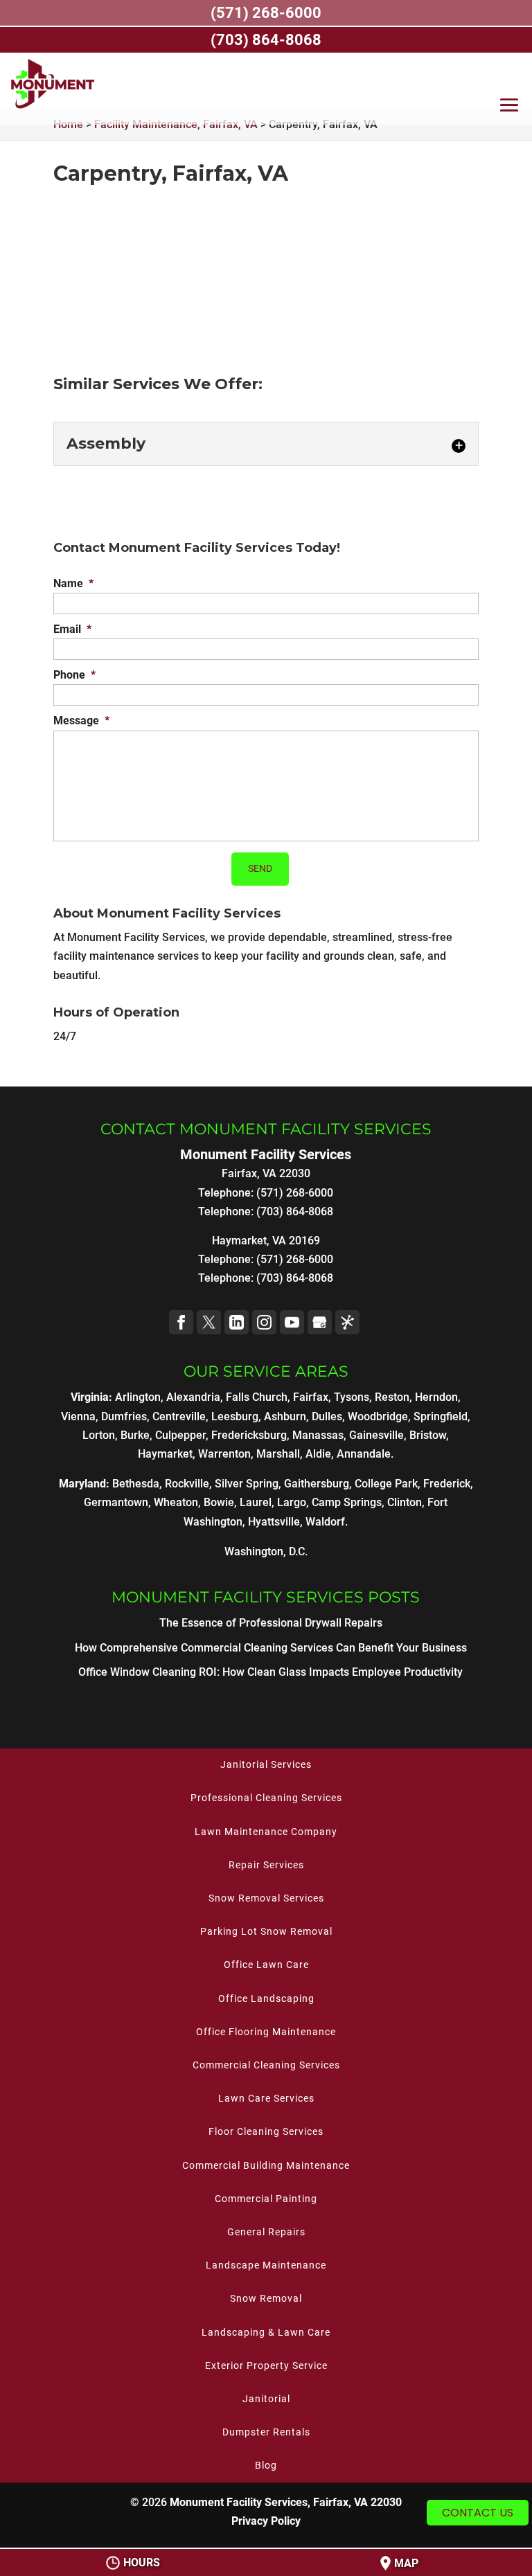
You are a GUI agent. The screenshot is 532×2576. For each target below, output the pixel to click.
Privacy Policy (266, 2521)
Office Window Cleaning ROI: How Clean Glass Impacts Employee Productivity (271, 1672)
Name (73, 583)
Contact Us (478, 2513)
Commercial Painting (266, 2199)
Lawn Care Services (266, 2098)
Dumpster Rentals (266, 2432)
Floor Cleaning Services (266, 2131)
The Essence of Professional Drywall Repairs (271, 1623)
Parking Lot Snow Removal (266, 1931)
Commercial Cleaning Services (266, 2065)
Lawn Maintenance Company (266, 1832)
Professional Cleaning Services (266, 1798)
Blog (266, 2465)
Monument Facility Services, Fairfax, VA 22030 (286, 2502)
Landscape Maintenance (266, 2265)
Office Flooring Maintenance (266, 2032)
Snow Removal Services (266, 1898)
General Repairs (266, 2232)
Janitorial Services (266, 1764)
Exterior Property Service (266, 2365)
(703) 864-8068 (295, 1278)
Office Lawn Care (266, 1965)
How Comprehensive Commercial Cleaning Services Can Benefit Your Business (271, 1648)
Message (81, 721)
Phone (74, 675)
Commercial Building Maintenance (266, 2165)
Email (72, 629)
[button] (509, 108)
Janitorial (266, 2399)
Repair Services (266, 1865)
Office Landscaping (266, 1998)
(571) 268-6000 (295, 1259)
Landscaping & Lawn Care (266, 2332)
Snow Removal (266, 2298)
